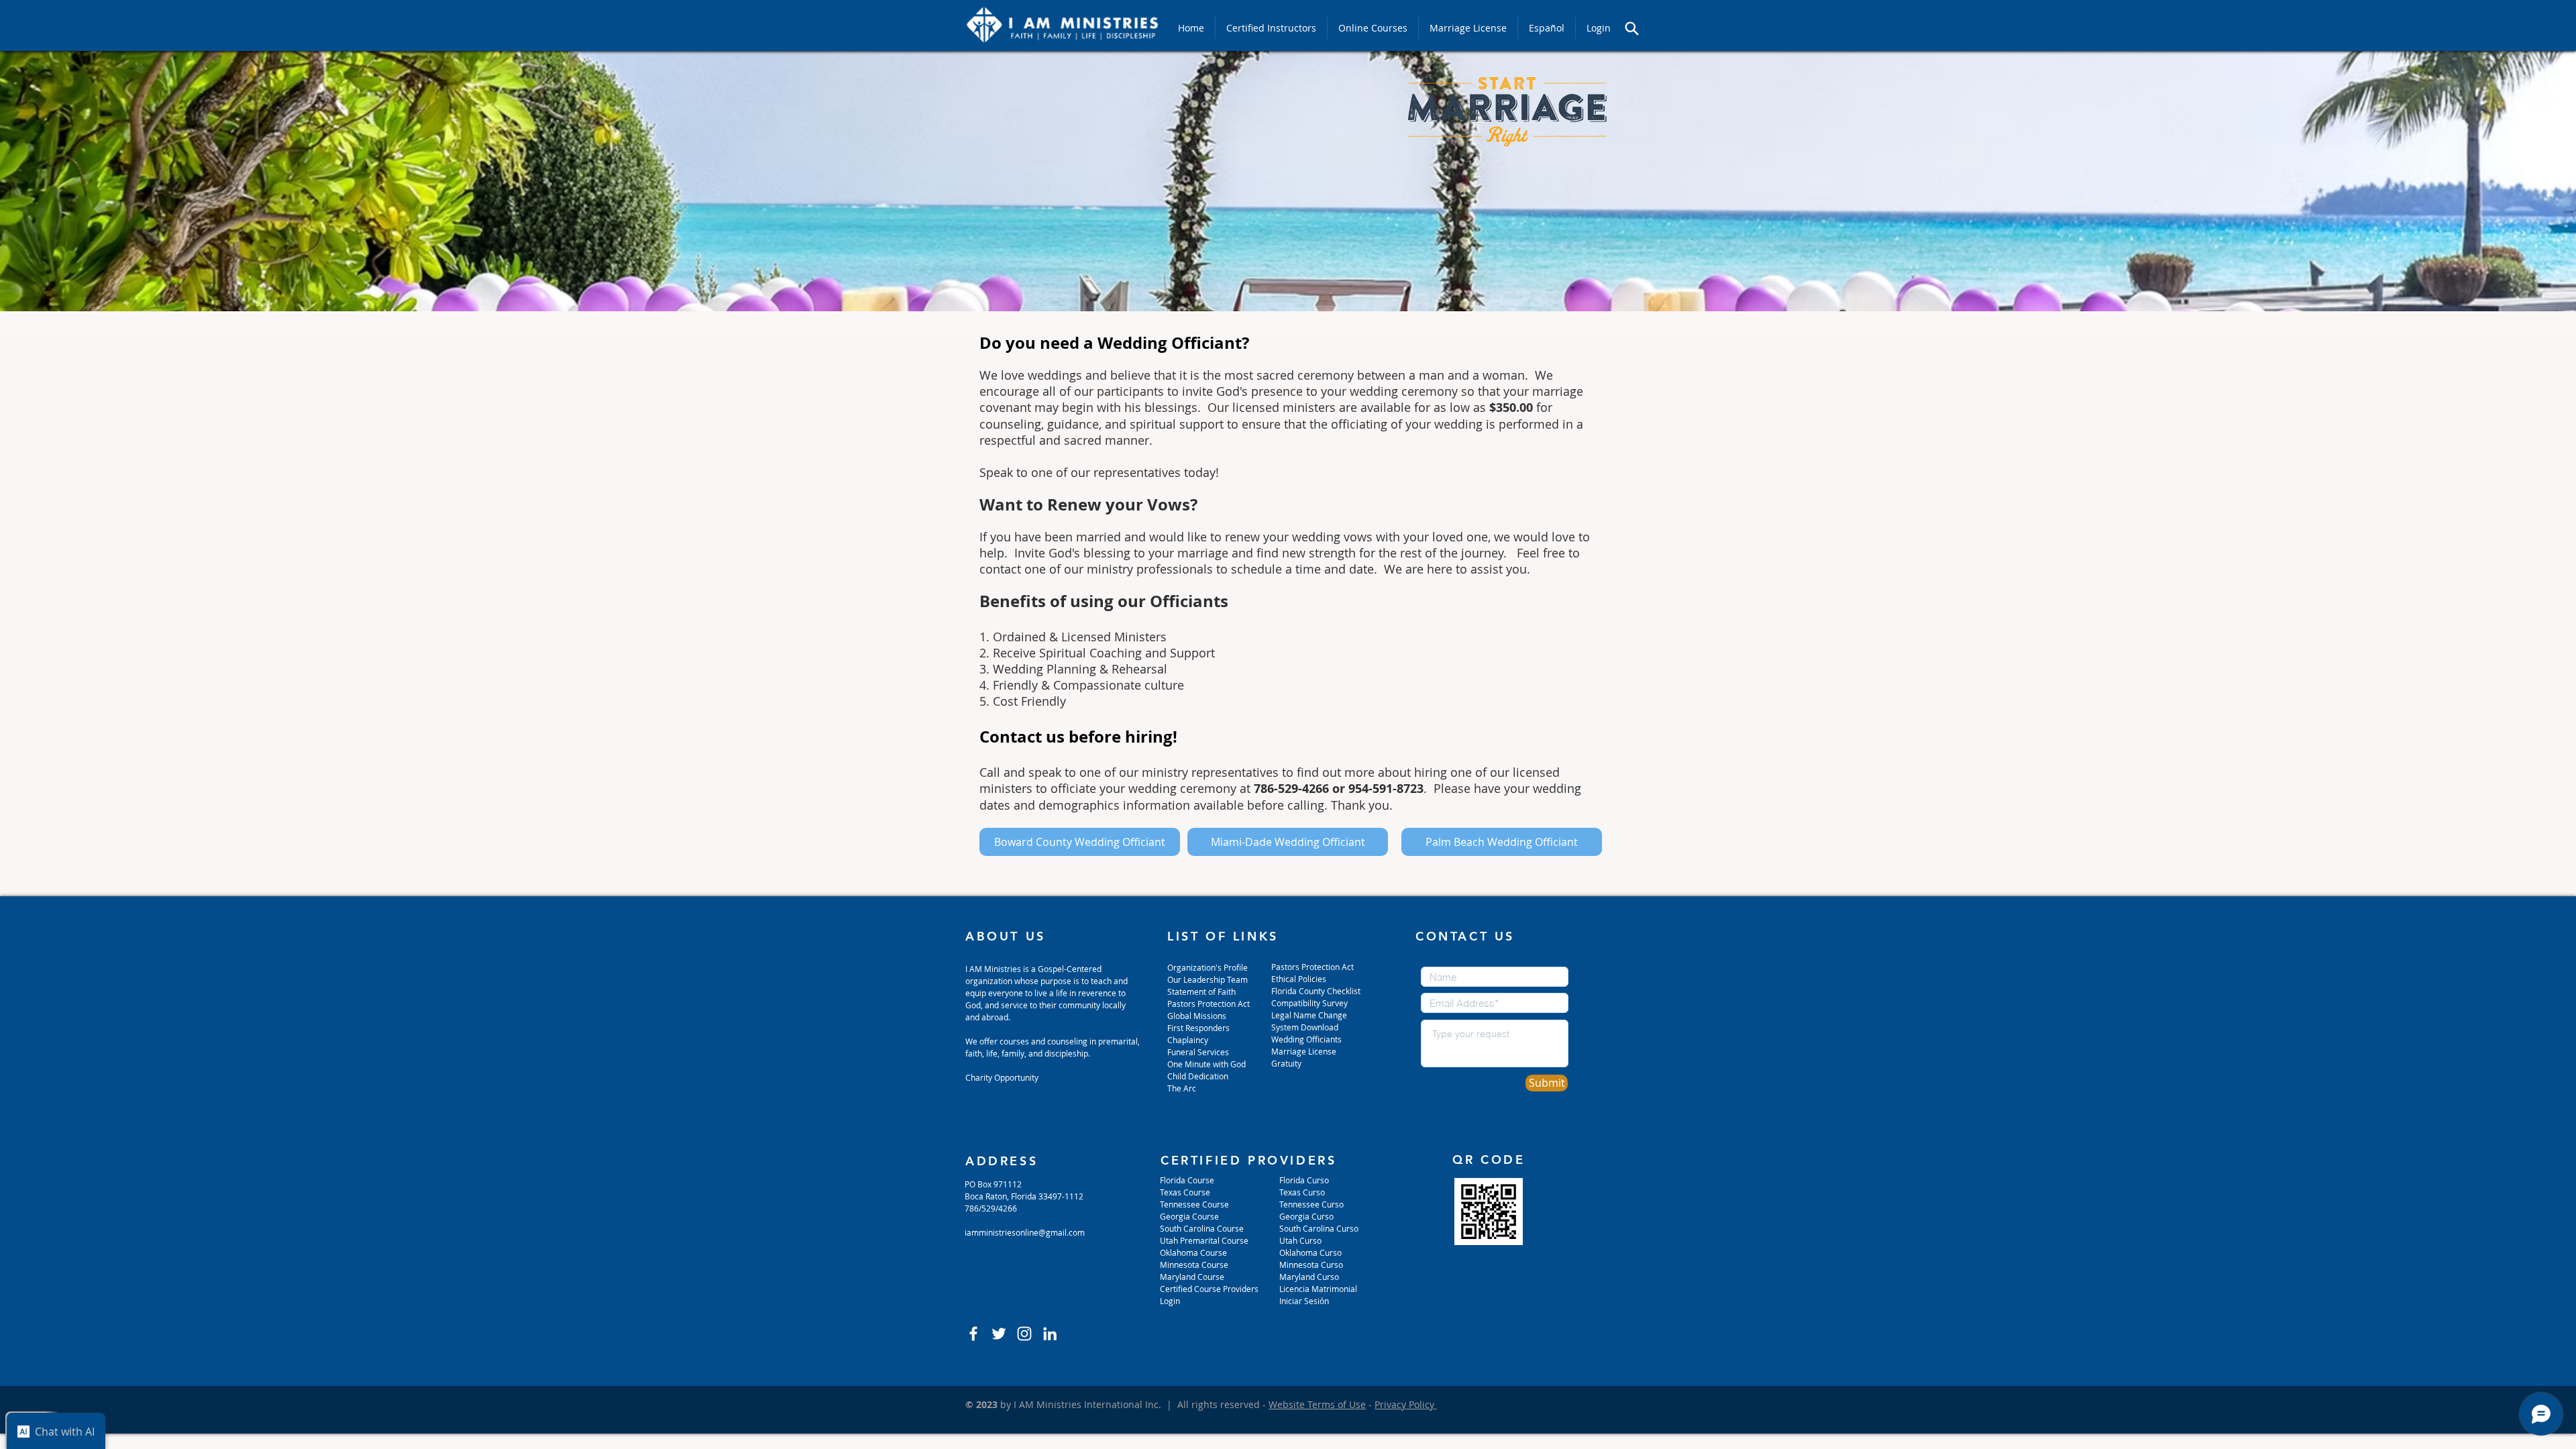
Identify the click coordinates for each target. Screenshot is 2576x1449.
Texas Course (1185, 1192)
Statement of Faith (1201, 991)
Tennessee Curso (1312, 1204)
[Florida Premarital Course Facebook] (973, 1334)
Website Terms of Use (1317, 1404)
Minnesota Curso (1312, 1265)
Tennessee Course (1194, 1204)
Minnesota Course (1194, 1265)
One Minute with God (1206, 1064)
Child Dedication (1198, 1076)
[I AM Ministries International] (1050, 1334)
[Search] (1631, 28)
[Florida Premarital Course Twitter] (999, 1334)
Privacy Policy (1406, 1404)
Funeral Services (1198, 1052)
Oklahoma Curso (1310, 1252)
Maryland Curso (1309, 1277)
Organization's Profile (1207, 967)
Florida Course (1187, 1180)
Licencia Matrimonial (1318, 1289)
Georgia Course (1189, 1216)
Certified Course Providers (1209, 1289)
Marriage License (1304, 1051)
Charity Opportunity (1002, 1077)
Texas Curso (1303, 1192)
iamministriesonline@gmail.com (1025, 1232)
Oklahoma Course (1193, 1252)
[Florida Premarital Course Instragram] (1024, 1334)
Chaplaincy (1189, 1040)
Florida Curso (1304, 1180)
